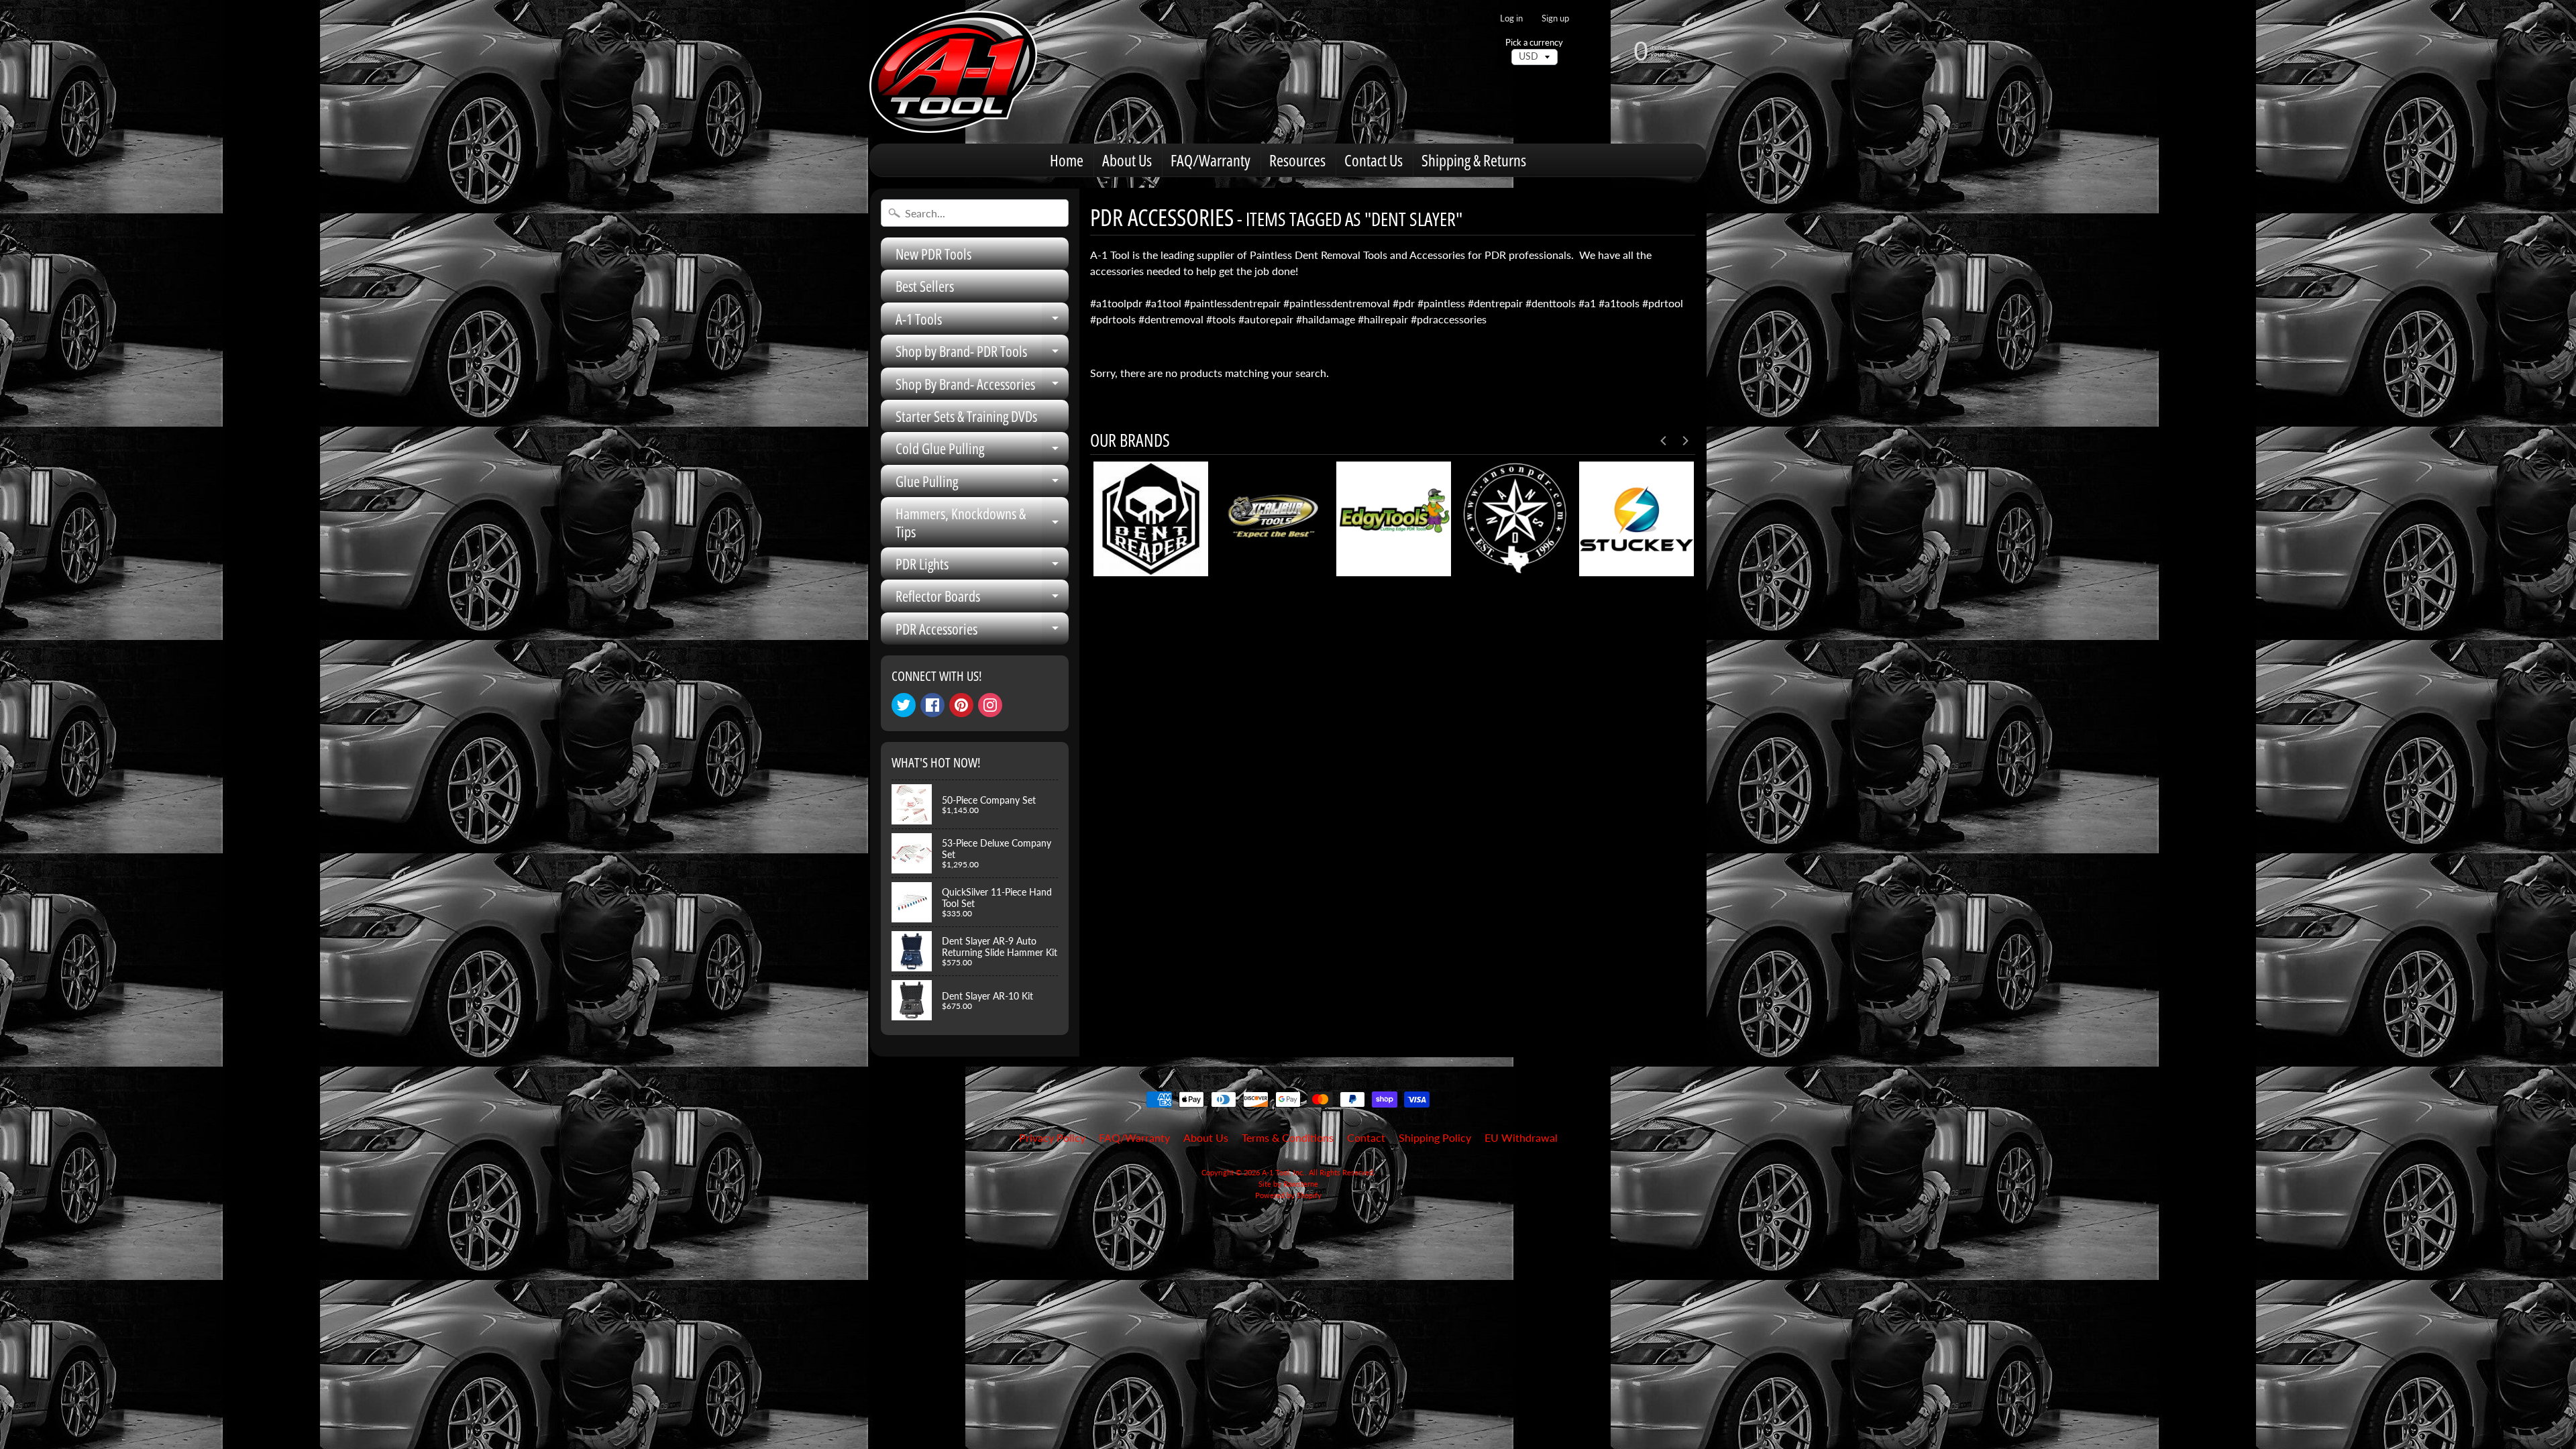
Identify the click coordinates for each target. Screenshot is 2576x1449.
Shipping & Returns (1474, 160)
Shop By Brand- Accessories (982, 387)
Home (1067, 160)
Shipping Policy (1435, 1137)
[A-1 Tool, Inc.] (953, 72)
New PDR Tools (933, 254)
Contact (1366, 1137)
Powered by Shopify (1288, 1195)
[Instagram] (990, 705)
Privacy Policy (1052, 1137)
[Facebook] (932, 705)
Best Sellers (925, 286)
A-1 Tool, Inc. (1283, 1172)
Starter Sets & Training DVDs (966, 416)
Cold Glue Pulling (982, 451)
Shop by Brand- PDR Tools (982, 354)
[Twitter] (904, 705)
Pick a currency (1534, 43)
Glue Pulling (982, 484)
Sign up (1555, 18)
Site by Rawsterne (1288, 1184)
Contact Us (1374, 160)
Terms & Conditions (1288, 1137)
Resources (1297, 160)
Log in (1511, 18)
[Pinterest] (961, 705)
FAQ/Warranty (1211, 160)
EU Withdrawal (1521, 1137)
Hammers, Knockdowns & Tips (982, 523)
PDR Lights (982, 567)
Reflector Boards (982, 599)
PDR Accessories (982, 632)
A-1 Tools (982, 322)
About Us (1127, 160)
